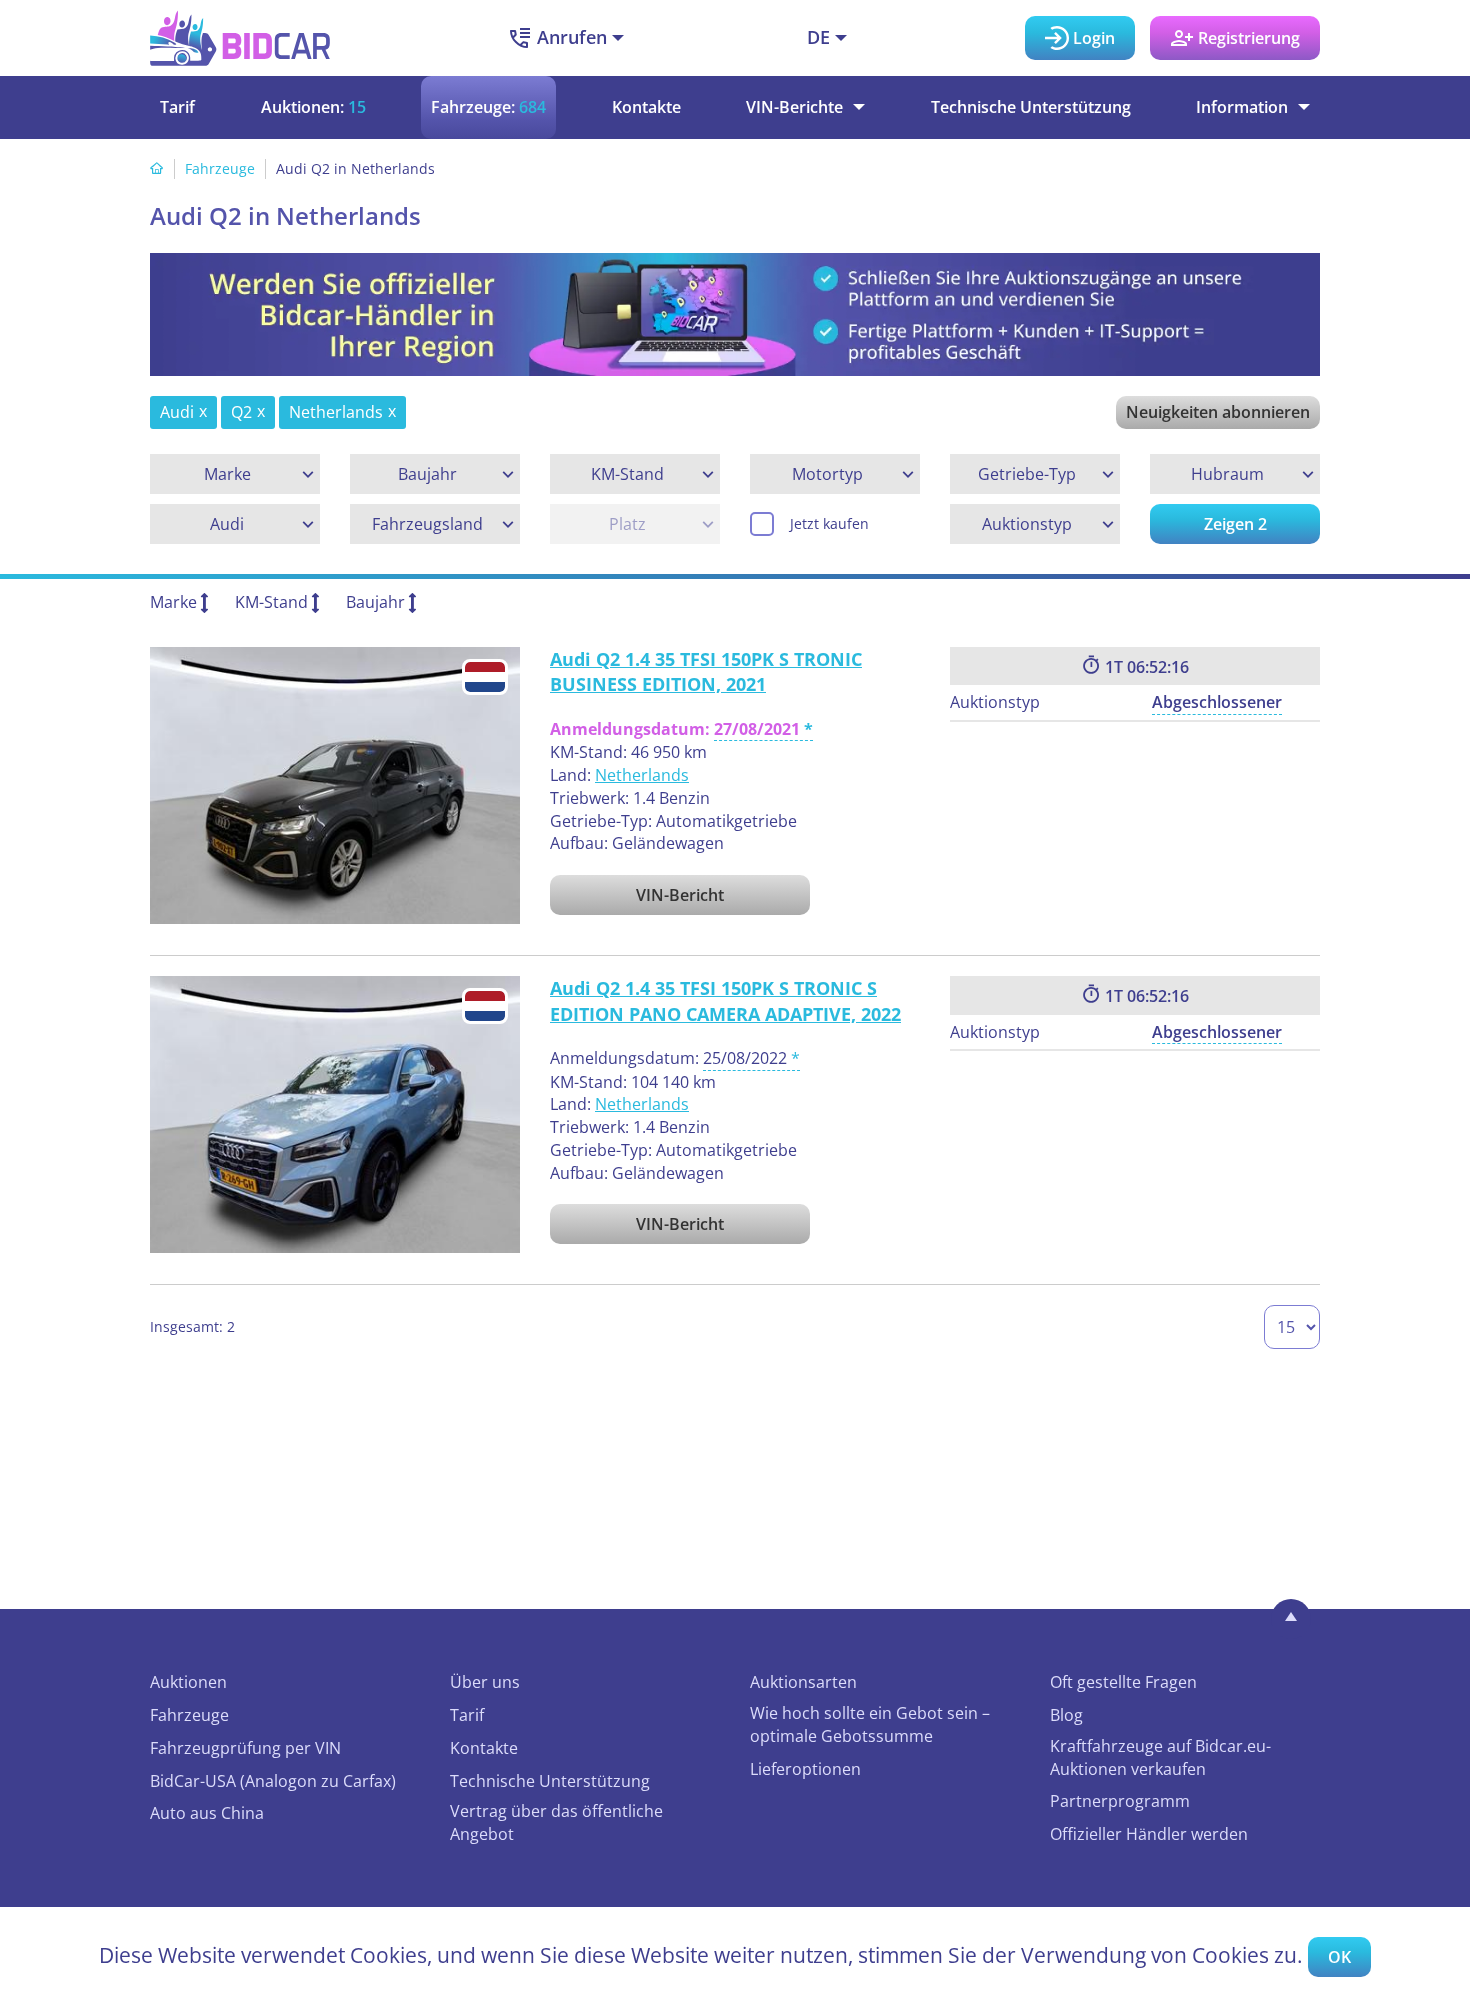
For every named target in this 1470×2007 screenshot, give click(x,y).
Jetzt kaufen (829, 523)
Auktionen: (313, 107)
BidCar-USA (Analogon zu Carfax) (273, 1781)
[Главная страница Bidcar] (240, 38)
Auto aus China (207, 1813)
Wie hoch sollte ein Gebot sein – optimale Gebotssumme (870, 1724)
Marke (173, 602)
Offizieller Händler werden (1149, 1834)
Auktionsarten (803, 1682)
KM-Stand (271, 602)
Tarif (177, 107)
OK (1339, 1957)
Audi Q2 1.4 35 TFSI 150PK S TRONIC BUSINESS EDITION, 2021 (706, 672)
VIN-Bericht (680, 895)
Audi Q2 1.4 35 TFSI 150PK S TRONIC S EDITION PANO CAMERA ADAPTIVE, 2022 (725, 1001)
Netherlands (642, 775)
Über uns (485, 1682)
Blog (1066, 1715)
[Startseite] (157, 168)
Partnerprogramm (1120, 1801)
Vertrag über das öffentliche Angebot (556, 1822)
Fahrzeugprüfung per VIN (245, 1748)
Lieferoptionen (805, 1769)
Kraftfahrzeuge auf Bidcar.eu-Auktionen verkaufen (1160, 1757)
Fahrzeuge (220, 168)
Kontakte (646, 107)
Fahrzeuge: (488, 107)
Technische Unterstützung (1031, 107)
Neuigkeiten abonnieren (1218, 412)
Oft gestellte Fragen (1123, 1682)
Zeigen (1235, 524)
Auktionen (188, 1682)
